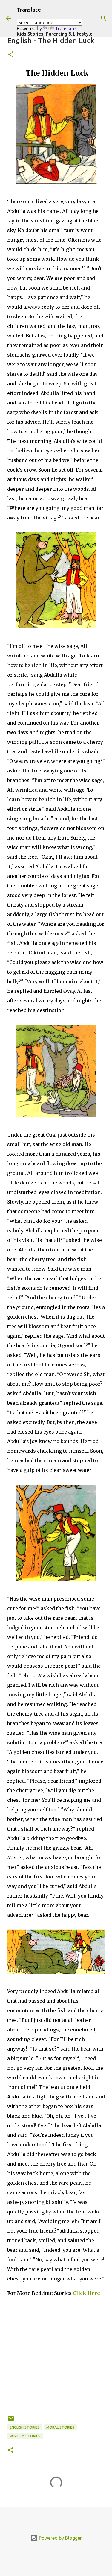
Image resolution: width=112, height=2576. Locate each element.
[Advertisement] (56, 2359)
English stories (24, 2427)
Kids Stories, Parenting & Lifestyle (55, 34)
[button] (11, 55)
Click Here (86, 2293)
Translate (65, 28)
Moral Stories (60, 2427)
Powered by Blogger (60, 2538)
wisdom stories (25, 2436)
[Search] (104, 18)
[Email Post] (11, 2421)
